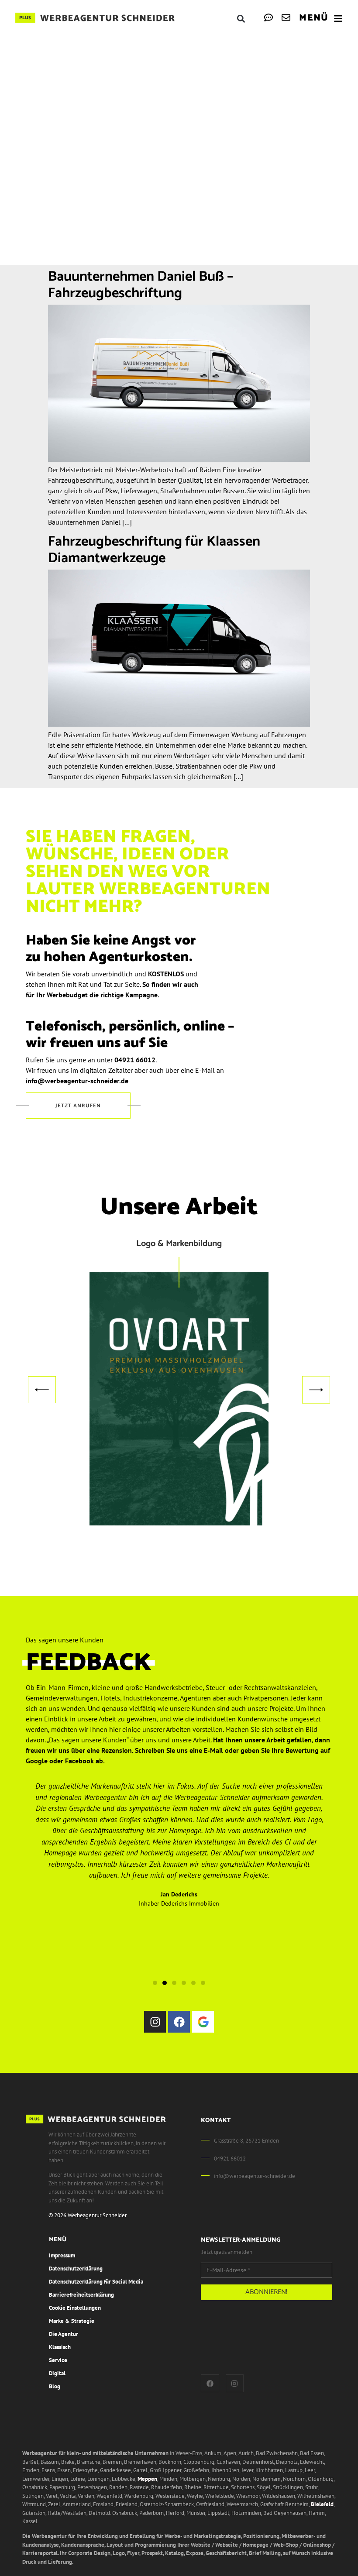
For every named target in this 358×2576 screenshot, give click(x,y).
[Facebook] (179, 2022)
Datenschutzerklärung (76, 2269)
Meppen (147, 2479)
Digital (57, 2373)
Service (58, 2360)
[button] (241, 19)
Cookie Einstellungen (75, 2308)
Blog (55, 2386)
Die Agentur (64, 2334)
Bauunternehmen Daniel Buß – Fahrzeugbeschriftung (141, 285)
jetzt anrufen (78, 1106)
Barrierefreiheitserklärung (81, 2295)
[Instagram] (155, 2022)
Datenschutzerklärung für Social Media (96, 2282)
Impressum (62, 2255)
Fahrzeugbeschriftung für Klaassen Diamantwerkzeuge (154, 550)
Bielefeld (322, 2504)
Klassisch (60, 2347)
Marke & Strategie (72, 2321)
